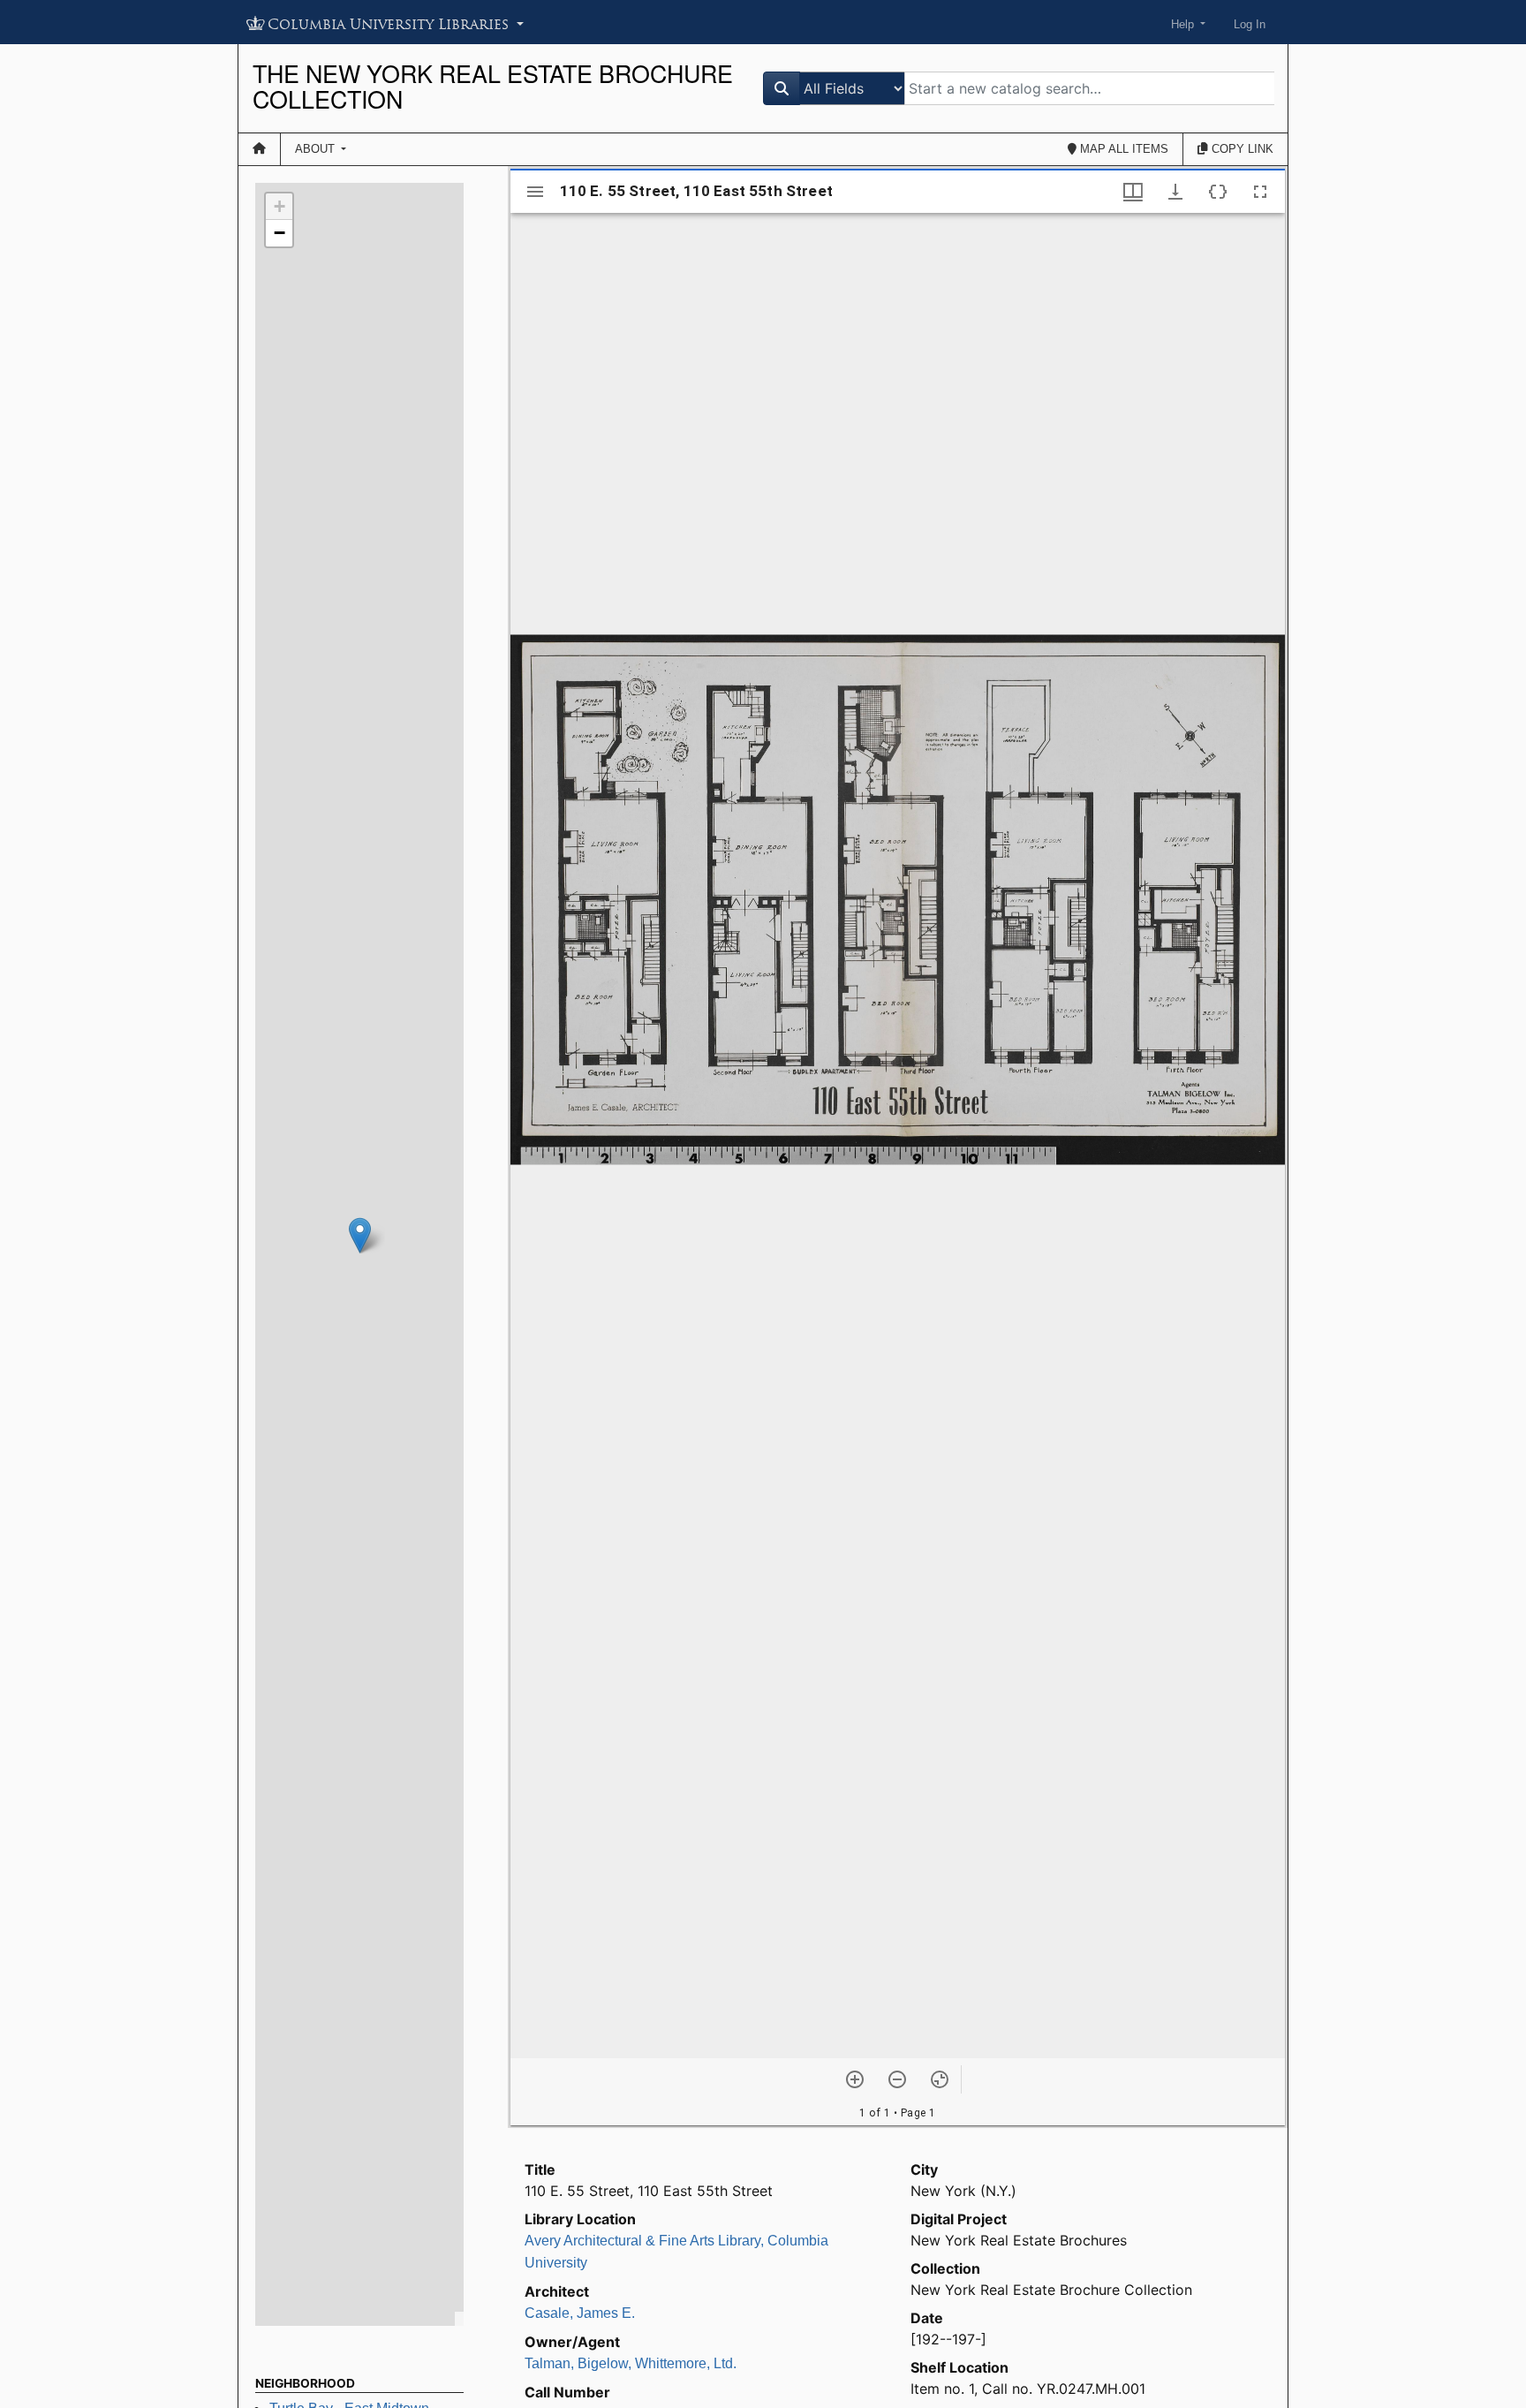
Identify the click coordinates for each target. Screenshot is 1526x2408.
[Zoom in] (855, 2079)
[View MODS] (1218, 192)
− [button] (280, 233)
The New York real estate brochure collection (493, 86)
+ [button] (280, 206)
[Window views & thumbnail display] (1133, 192)
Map (1122, 149)
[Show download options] (1175, 192)
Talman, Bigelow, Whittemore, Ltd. (631, 2363)
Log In (1250, 24)
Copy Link (1241, 149)
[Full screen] (1260, 192)
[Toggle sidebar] (535, 192)
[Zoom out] (897, 2079)
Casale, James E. (580, 2313)
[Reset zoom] (940, 2079)
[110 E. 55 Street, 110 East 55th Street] (360, 1235)
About (317, 149)
